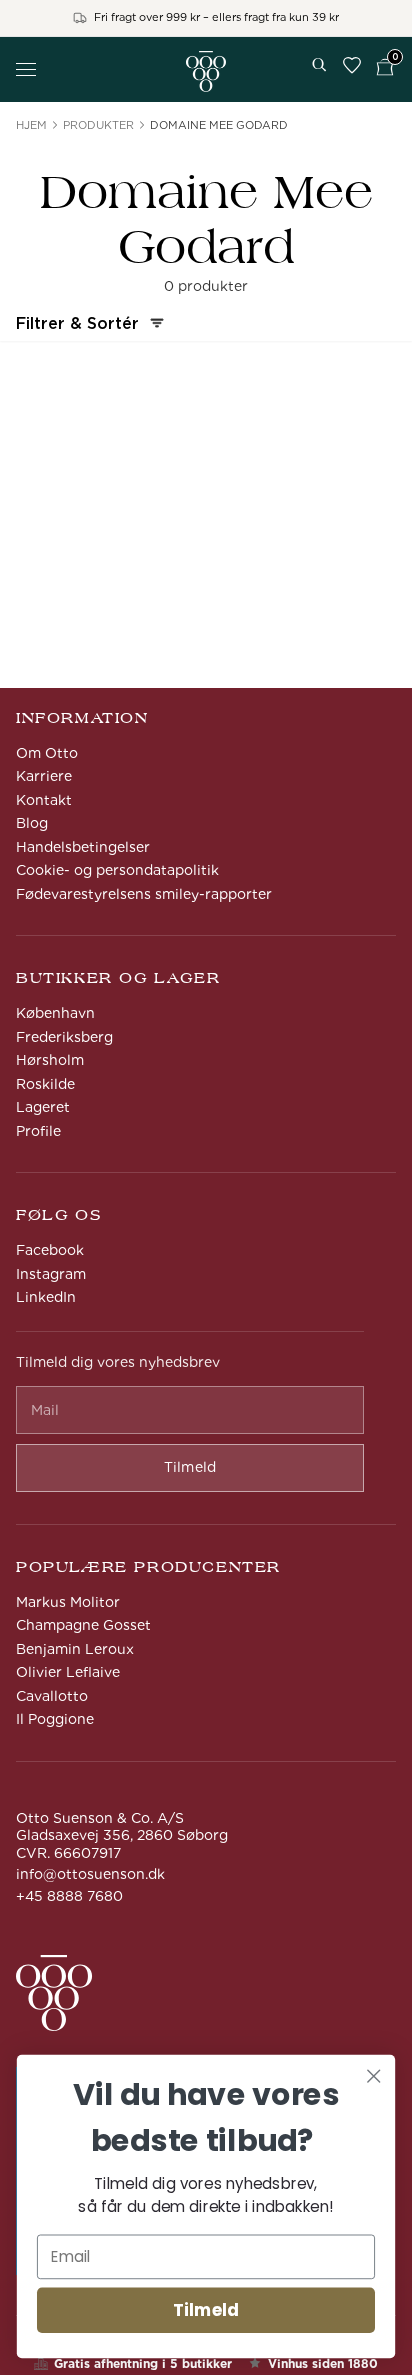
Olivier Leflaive (68, 1672)
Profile (38, 1131)
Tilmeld (206, 2310)
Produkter (98, 125)
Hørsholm (50, 1060)
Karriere (44, 776)
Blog (32, 823)
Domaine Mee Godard (219, 125)
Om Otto (47, 753)
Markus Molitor (68, 1602)
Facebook (50, 1250)
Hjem (31, 125)
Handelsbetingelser (83, 847)
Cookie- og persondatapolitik (117, 870)
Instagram (51, 1274)
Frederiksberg (64, 1037)
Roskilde (45, 1084)
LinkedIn (46, 1297)
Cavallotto (52, 1696)
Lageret (43, 1107)
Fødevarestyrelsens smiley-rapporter (144, 894)
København (55, 1013)
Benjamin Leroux (75, 1649)
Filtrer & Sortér (77, 323)
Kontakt (44, 800)
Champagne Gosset (83, 1625)
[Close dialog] (373, 2075)
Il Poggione (55, 1719)
